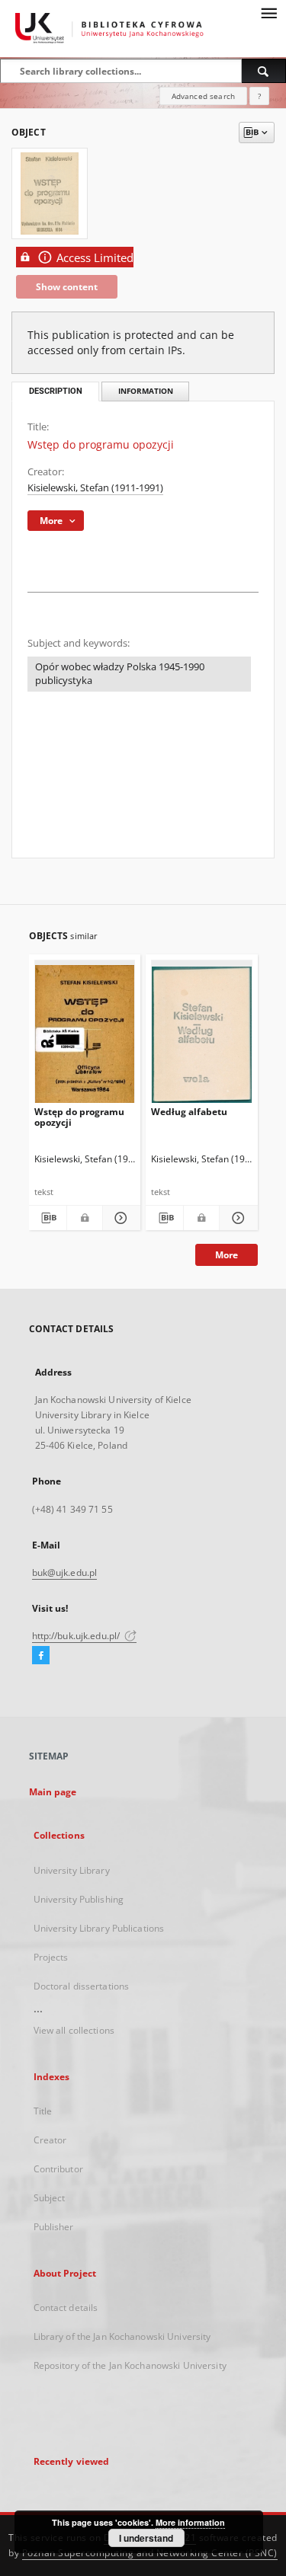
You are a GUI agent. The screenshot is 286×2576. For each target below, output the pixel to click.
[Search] (264, 71)
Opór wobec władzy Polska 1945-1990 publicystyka (120, 674)
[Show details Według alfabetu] (236, 1218)
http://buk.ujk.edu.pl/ (77, 1636)
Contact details (66, 2308)
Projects (51, 1957)
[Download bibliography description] (48, 1218)
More (227, 1255)
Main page (53, 1792)
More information (190, 2522)
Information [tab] (146, 391)
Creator (50, 2140)
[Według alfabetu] (202, 1035)
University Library (72, 1870)
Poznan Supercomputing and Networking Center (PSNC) (150, 2553)
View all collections (74, 2030)
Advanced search (203, 96)
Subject (50, 2198)
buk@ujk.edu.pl (65, 1572)
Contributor (58, 2169)
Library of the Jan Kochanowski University (122, 2336)
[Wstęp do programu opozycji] (85, 1035)
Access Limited (95, 258)
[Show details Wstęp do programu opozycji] (119, 1218)
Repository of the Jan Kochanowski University (130, 2365)
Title (43, 2111)
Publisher (54, 2227)
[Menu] (268, 12)
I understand (146, 2538)
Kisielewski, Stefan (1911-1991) (95, 488)
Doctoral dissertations (82, 1986)
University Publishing (79, 1899)
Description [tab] (56, 391)
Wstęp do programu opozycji (79, 1117)
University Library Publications (99, 1928)
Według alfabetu (189, 1112)
